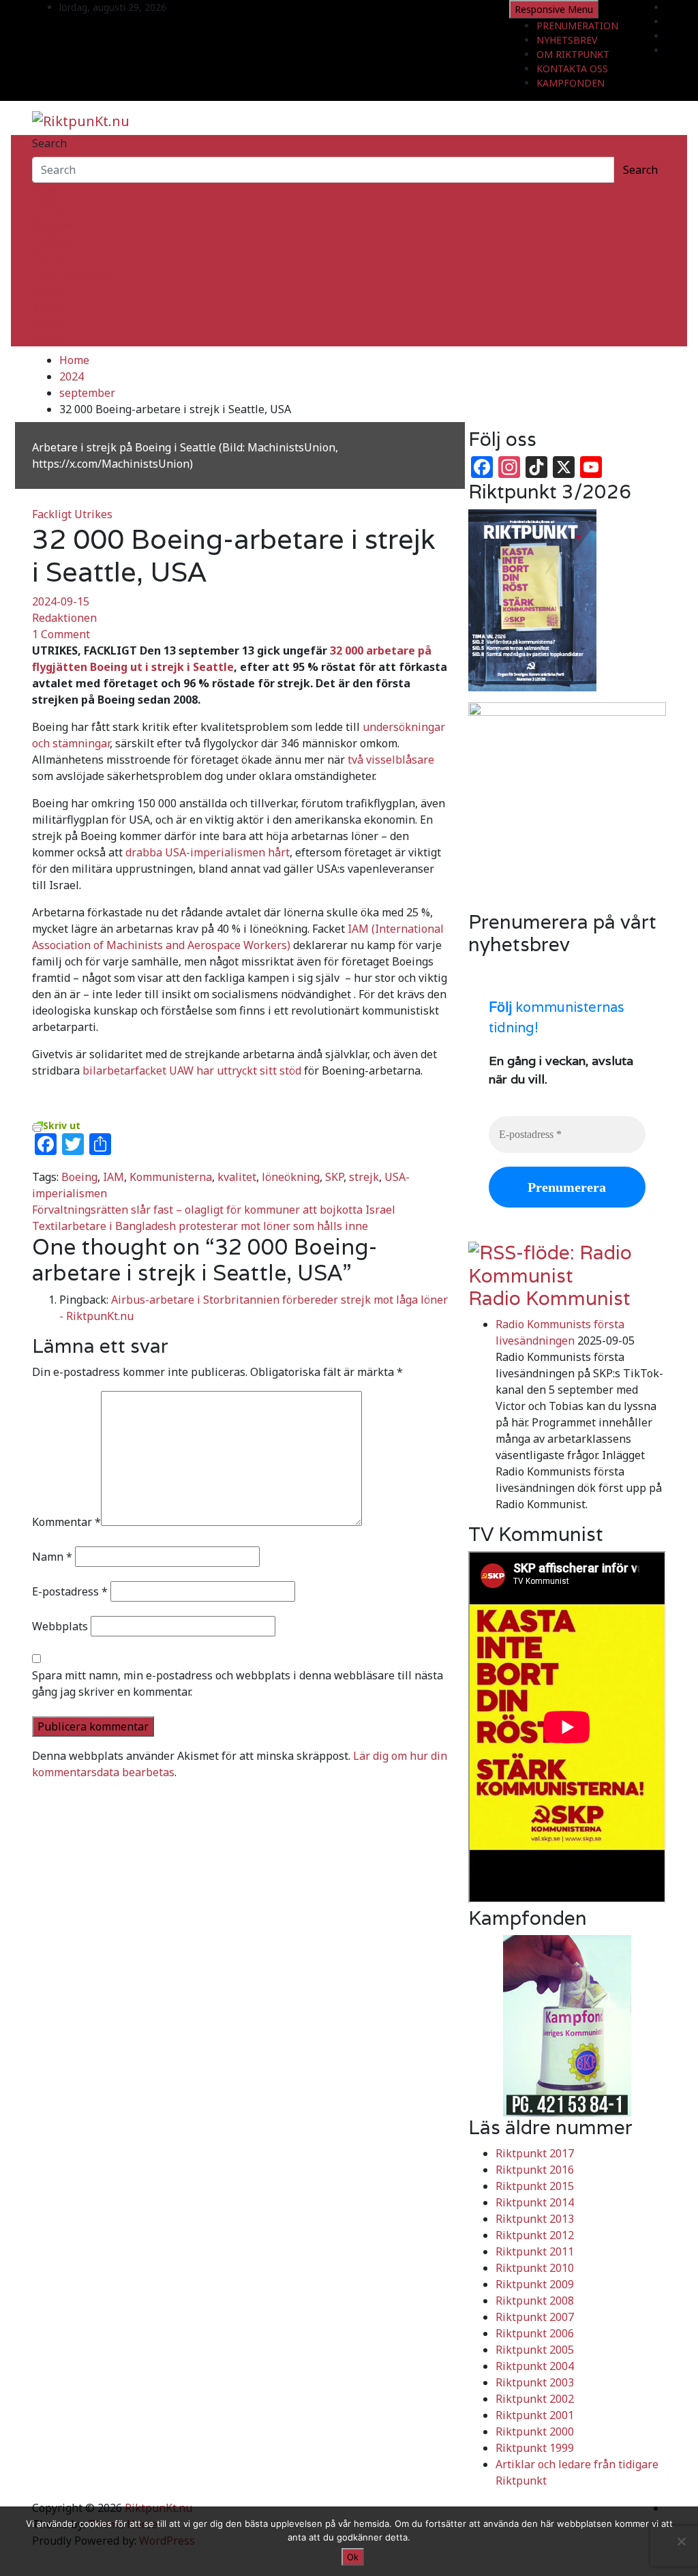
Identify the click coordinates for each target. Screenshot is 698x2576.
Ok (353, 2557)
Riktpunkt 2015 (535, 2186)
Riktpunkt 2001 (535, 2415)
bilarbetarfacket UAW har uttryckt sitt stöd (192, 1070)
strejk (364, 1177)
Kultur (48, 305)
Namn (52, 1557)
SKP (334, 1177)
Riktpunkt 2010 (535, 2268)
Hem (44, 191)
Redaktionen (64, 618)
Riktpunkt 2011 (535, 2251)
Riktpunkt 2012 (535, 2235)
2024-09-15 (61, 601)
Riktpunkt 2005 (535, 2350)
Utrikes (51, 224)
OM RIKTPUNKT (573, 54)
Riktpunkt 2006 (535, 2333)
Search (49, 143)
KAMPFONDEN (571, 83)
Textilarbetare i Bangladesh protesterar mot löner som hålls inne (200, 1226)
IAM (113, 1177)
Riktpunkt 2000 (535, 2431)
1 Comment (61, 634)
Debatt (50, 338)
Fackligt (52, 240)
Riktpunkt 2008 (535, 2301)
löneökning (291, 1177)
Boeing (79, 1177)
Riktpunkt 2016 (535, 2170)
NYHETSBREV (567, 40)
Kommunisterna (171, 1177)
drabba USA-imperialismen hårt (208, 852)
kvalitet (237, 1177)
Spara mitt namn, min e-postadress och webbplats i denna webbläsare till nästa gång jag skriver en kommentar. (238, 1683)
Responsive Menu (554, 9)
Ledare (50, 322)
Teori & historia (72, 273)
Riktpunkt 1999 (535, 2448)
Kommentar (66, 1522)
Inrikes (50, 207)
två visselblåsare (391, 760)
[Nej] (681, 2541)
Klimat (49, 289)
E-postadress (70, 1591)
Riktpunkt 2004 (535, 2366)
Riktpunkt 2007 (535, 2317)
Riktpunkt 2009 (535, 2284)
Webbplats (60, 1626)
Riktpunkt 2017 (535, 2153)
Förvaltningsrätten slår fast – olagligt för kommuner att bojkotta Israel (214, 1210)
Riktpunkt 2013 (535, 2219)
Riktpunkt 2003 (535, 2382)
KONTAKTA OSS (572, 69)
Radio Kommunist (549, 1298)
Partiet (50, 256)
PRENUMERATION (577, 26)
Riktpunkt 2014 (535, 2202)
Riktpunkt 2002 (535, 2399)
